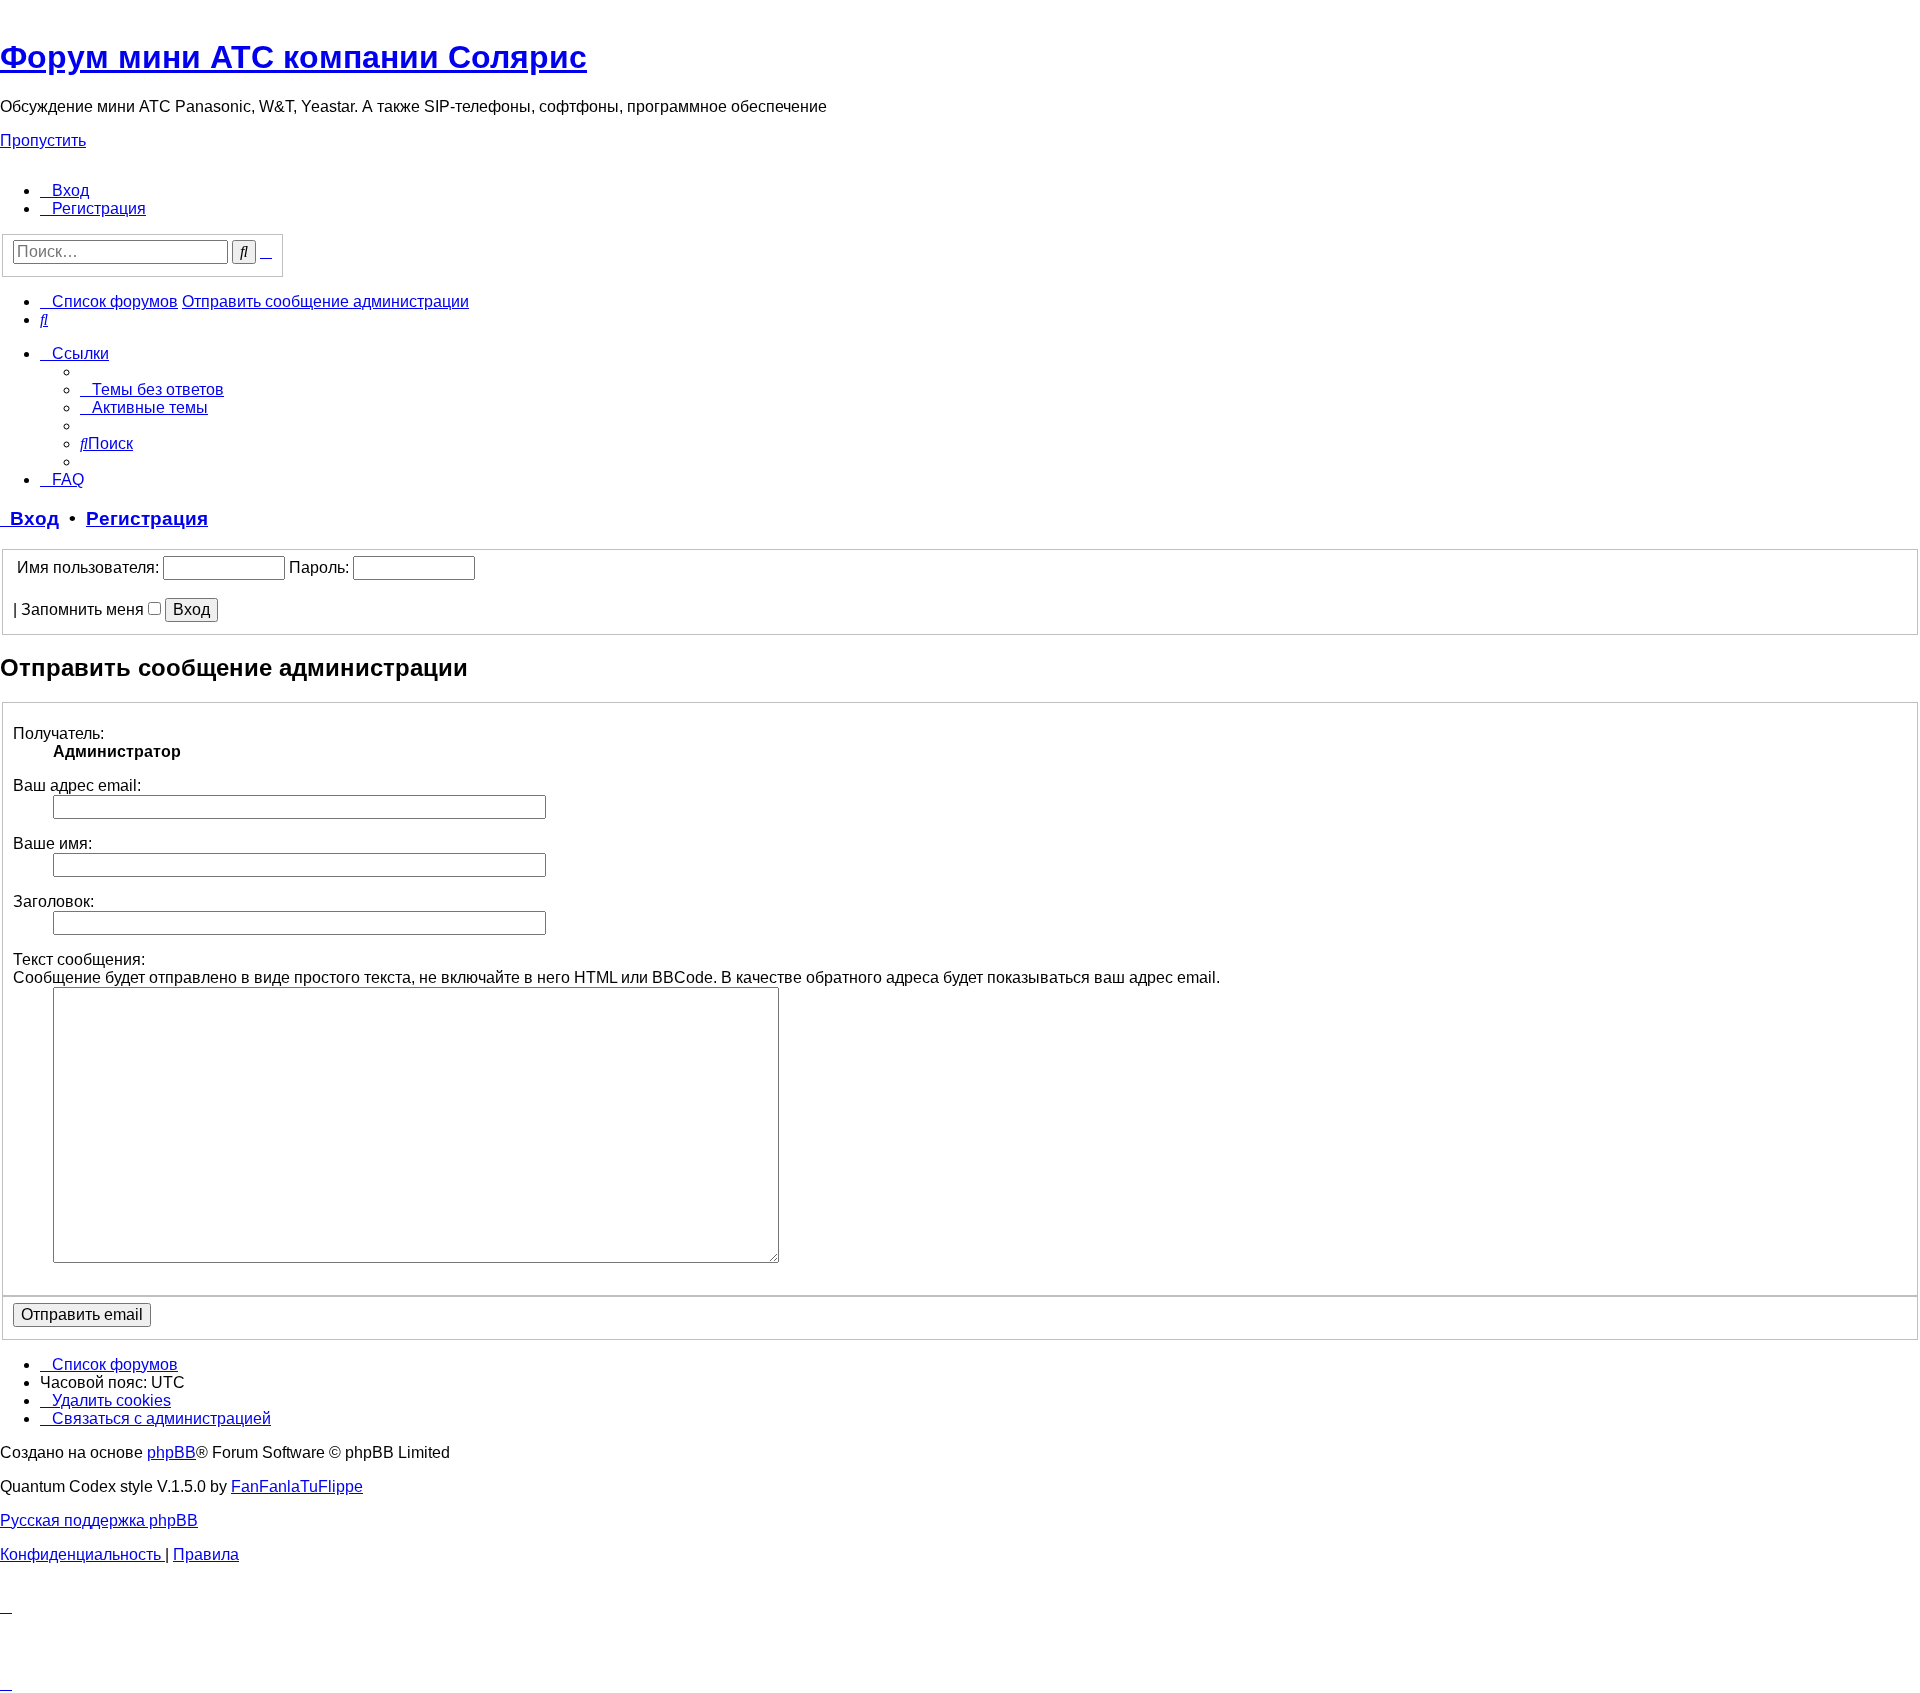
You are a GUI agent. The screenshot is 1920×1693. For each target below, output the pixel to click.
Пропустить (43, 140)
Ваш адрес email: (77, 785)
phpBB (171, 1452)
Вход (29, 518)
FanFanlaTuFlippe (297, 1486)
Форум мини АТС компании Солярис (293, 57)
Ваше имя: (52, 843)
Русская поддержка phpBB (99, 1520)
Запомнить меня (84, 609)
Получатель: (58, 733)
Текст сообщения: (79, 959)
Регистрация (147, 518)
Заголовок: (53, 901)
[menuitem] (64, 190)
